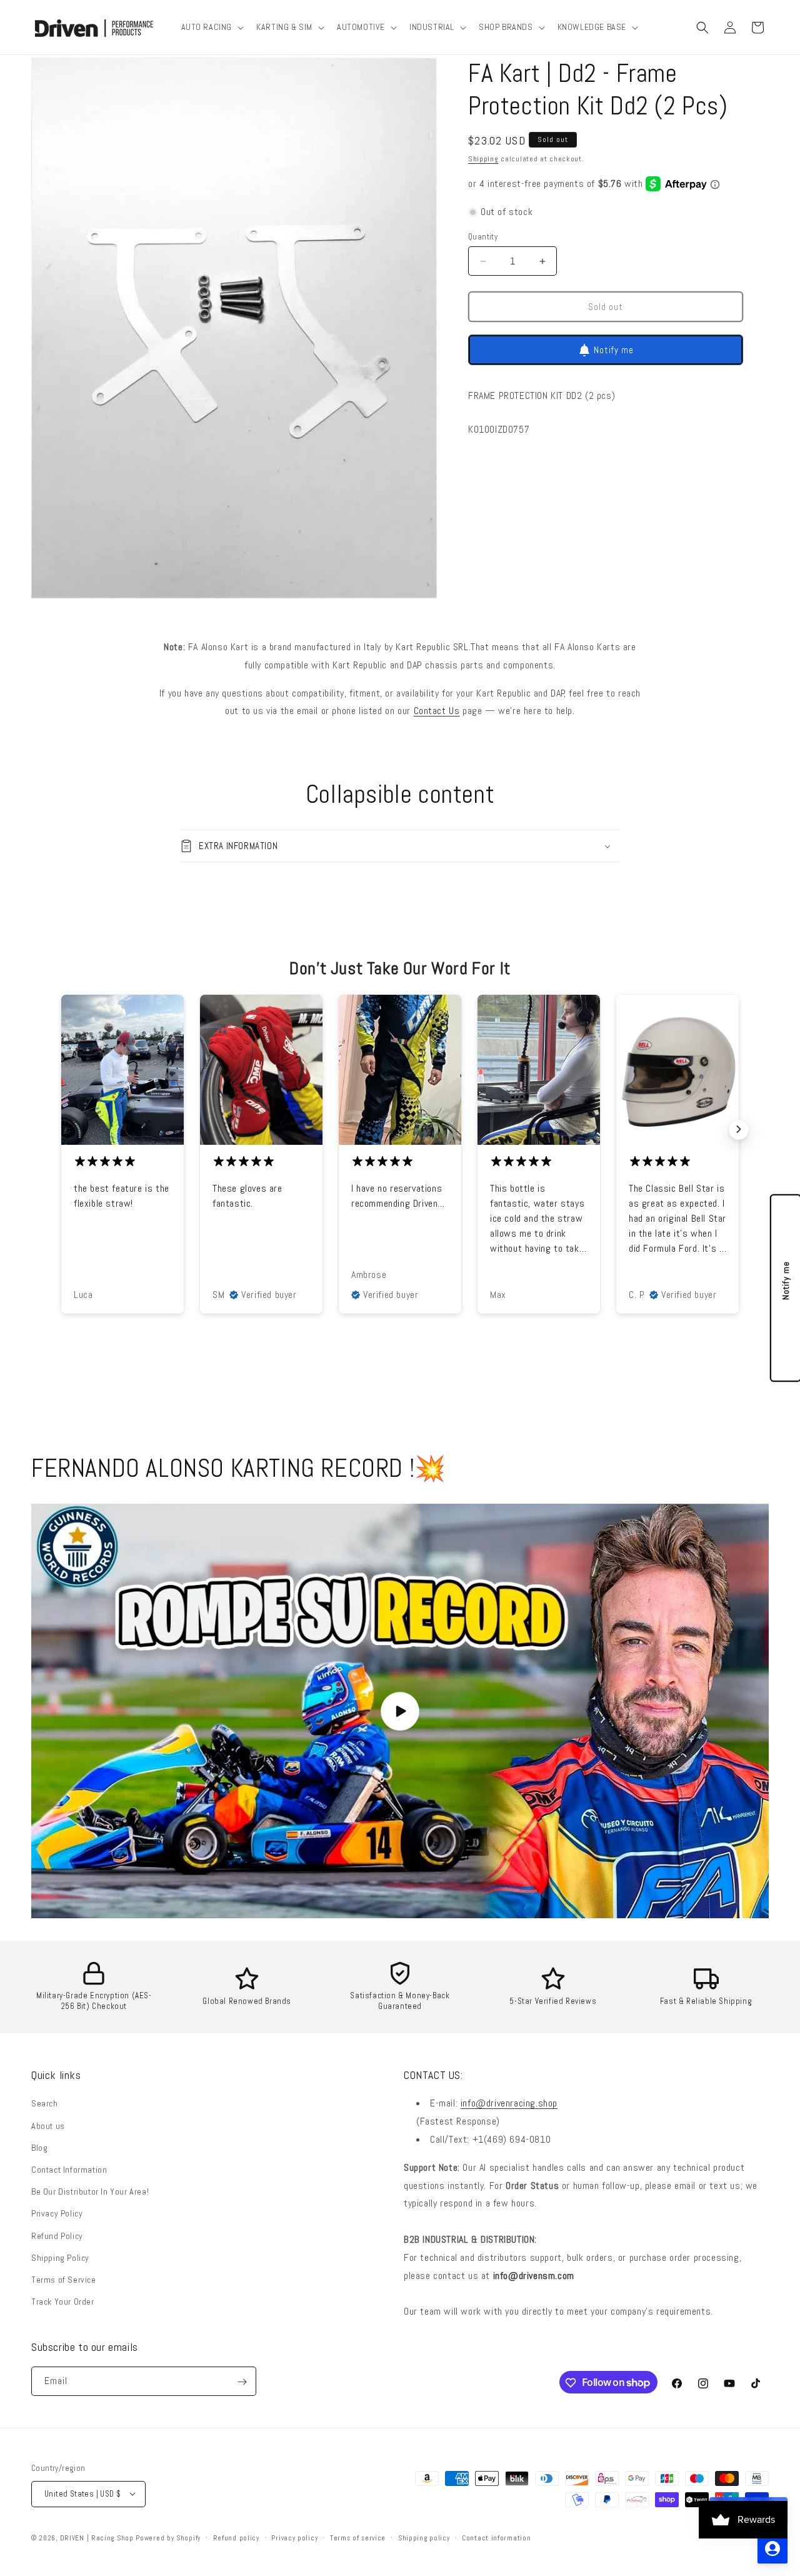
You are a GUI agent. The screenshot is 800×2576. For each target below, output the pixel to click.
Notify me (614, 350)
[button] (212, 27)
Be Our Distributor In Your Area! (90, 2191)
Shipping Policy (60, 2258)
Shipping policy (424, 2537)
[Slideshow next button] (739, 1129)
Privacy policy (294, 2537)
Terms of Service (64, 2280)
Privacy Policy (57, 2214)
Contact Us (437, 711)
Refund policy (236, 2537)
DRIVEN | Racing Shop (97, 2537)
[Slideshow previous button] (61, 1129)
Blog (39, 2148)
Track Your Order (63, 2302)
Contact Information (69, 2170)
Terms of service (358, 2537)
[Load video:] (400, 1711)
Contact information (496, 2537)
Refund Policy (57, 2236)
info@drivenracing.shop (509, 2104)
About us (48, 2126)
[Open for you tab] (772, 2548)
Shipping (483, 159)
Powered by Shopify (168, 2537)
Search (45, 2104)
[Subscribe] (242, 2382)
